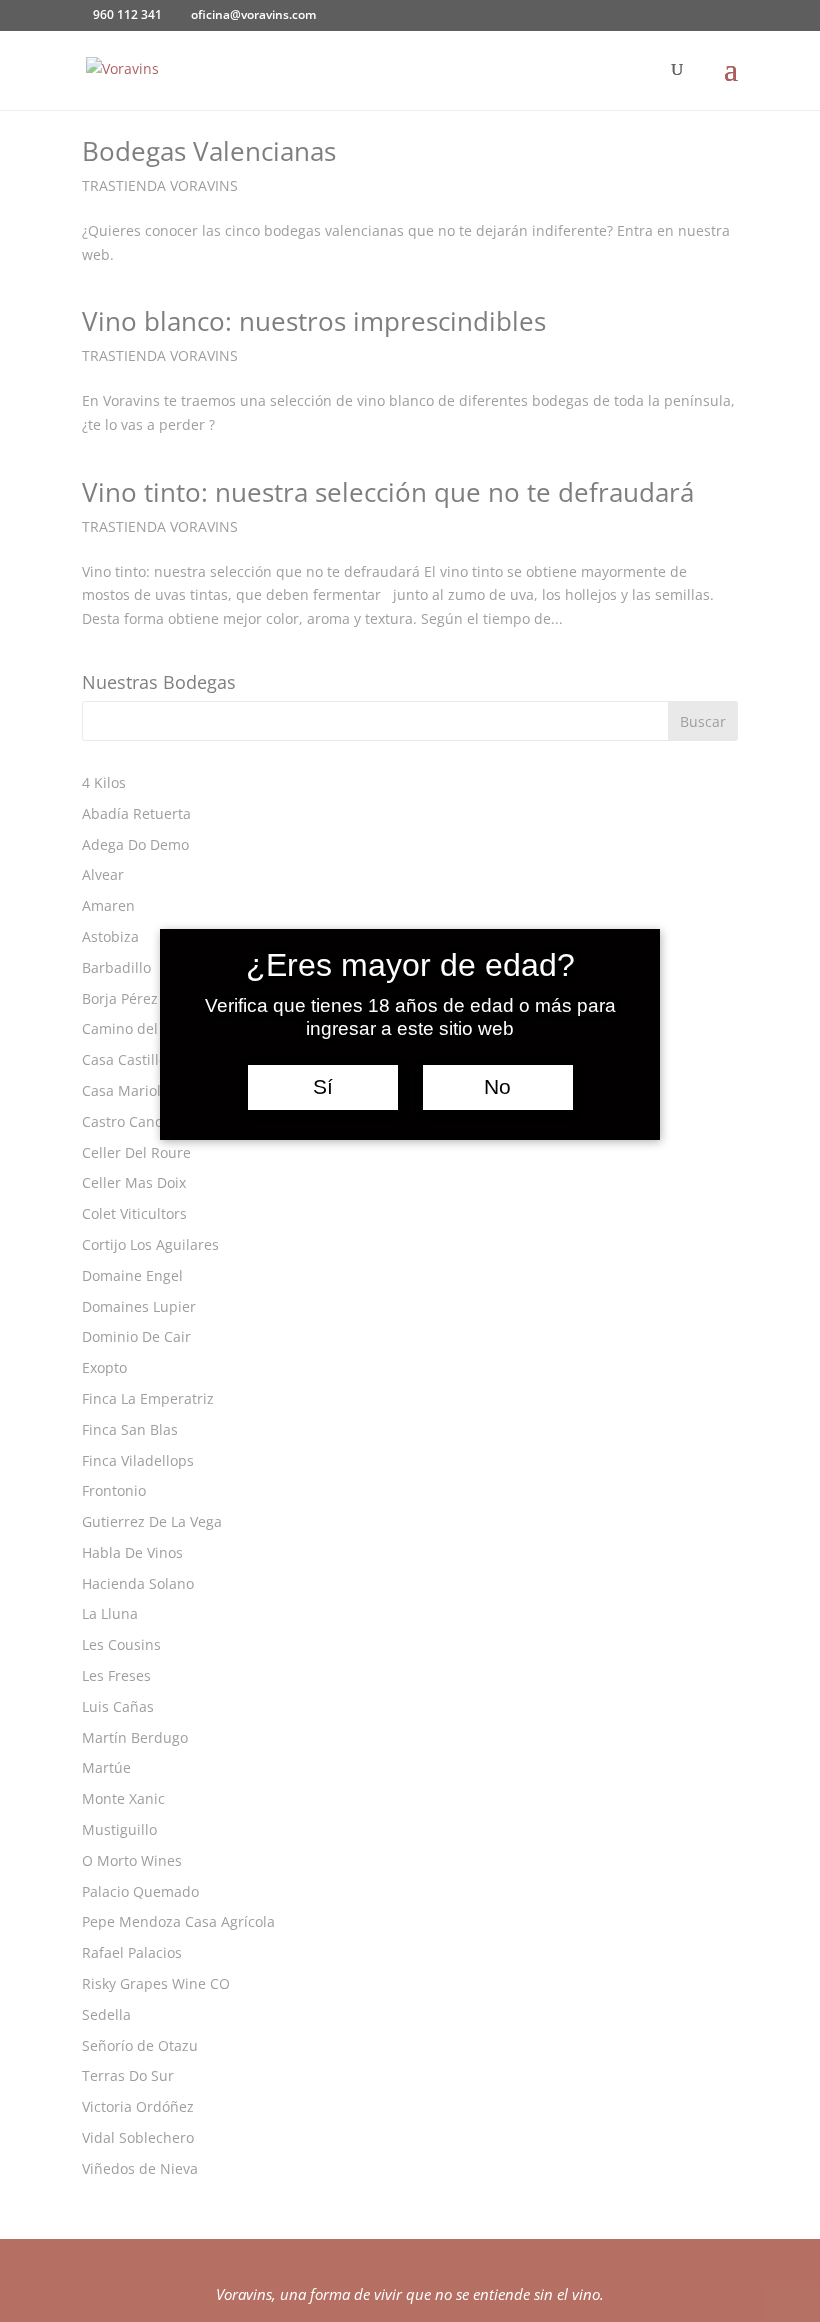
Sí (323, 1087)
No (497, 1087)
